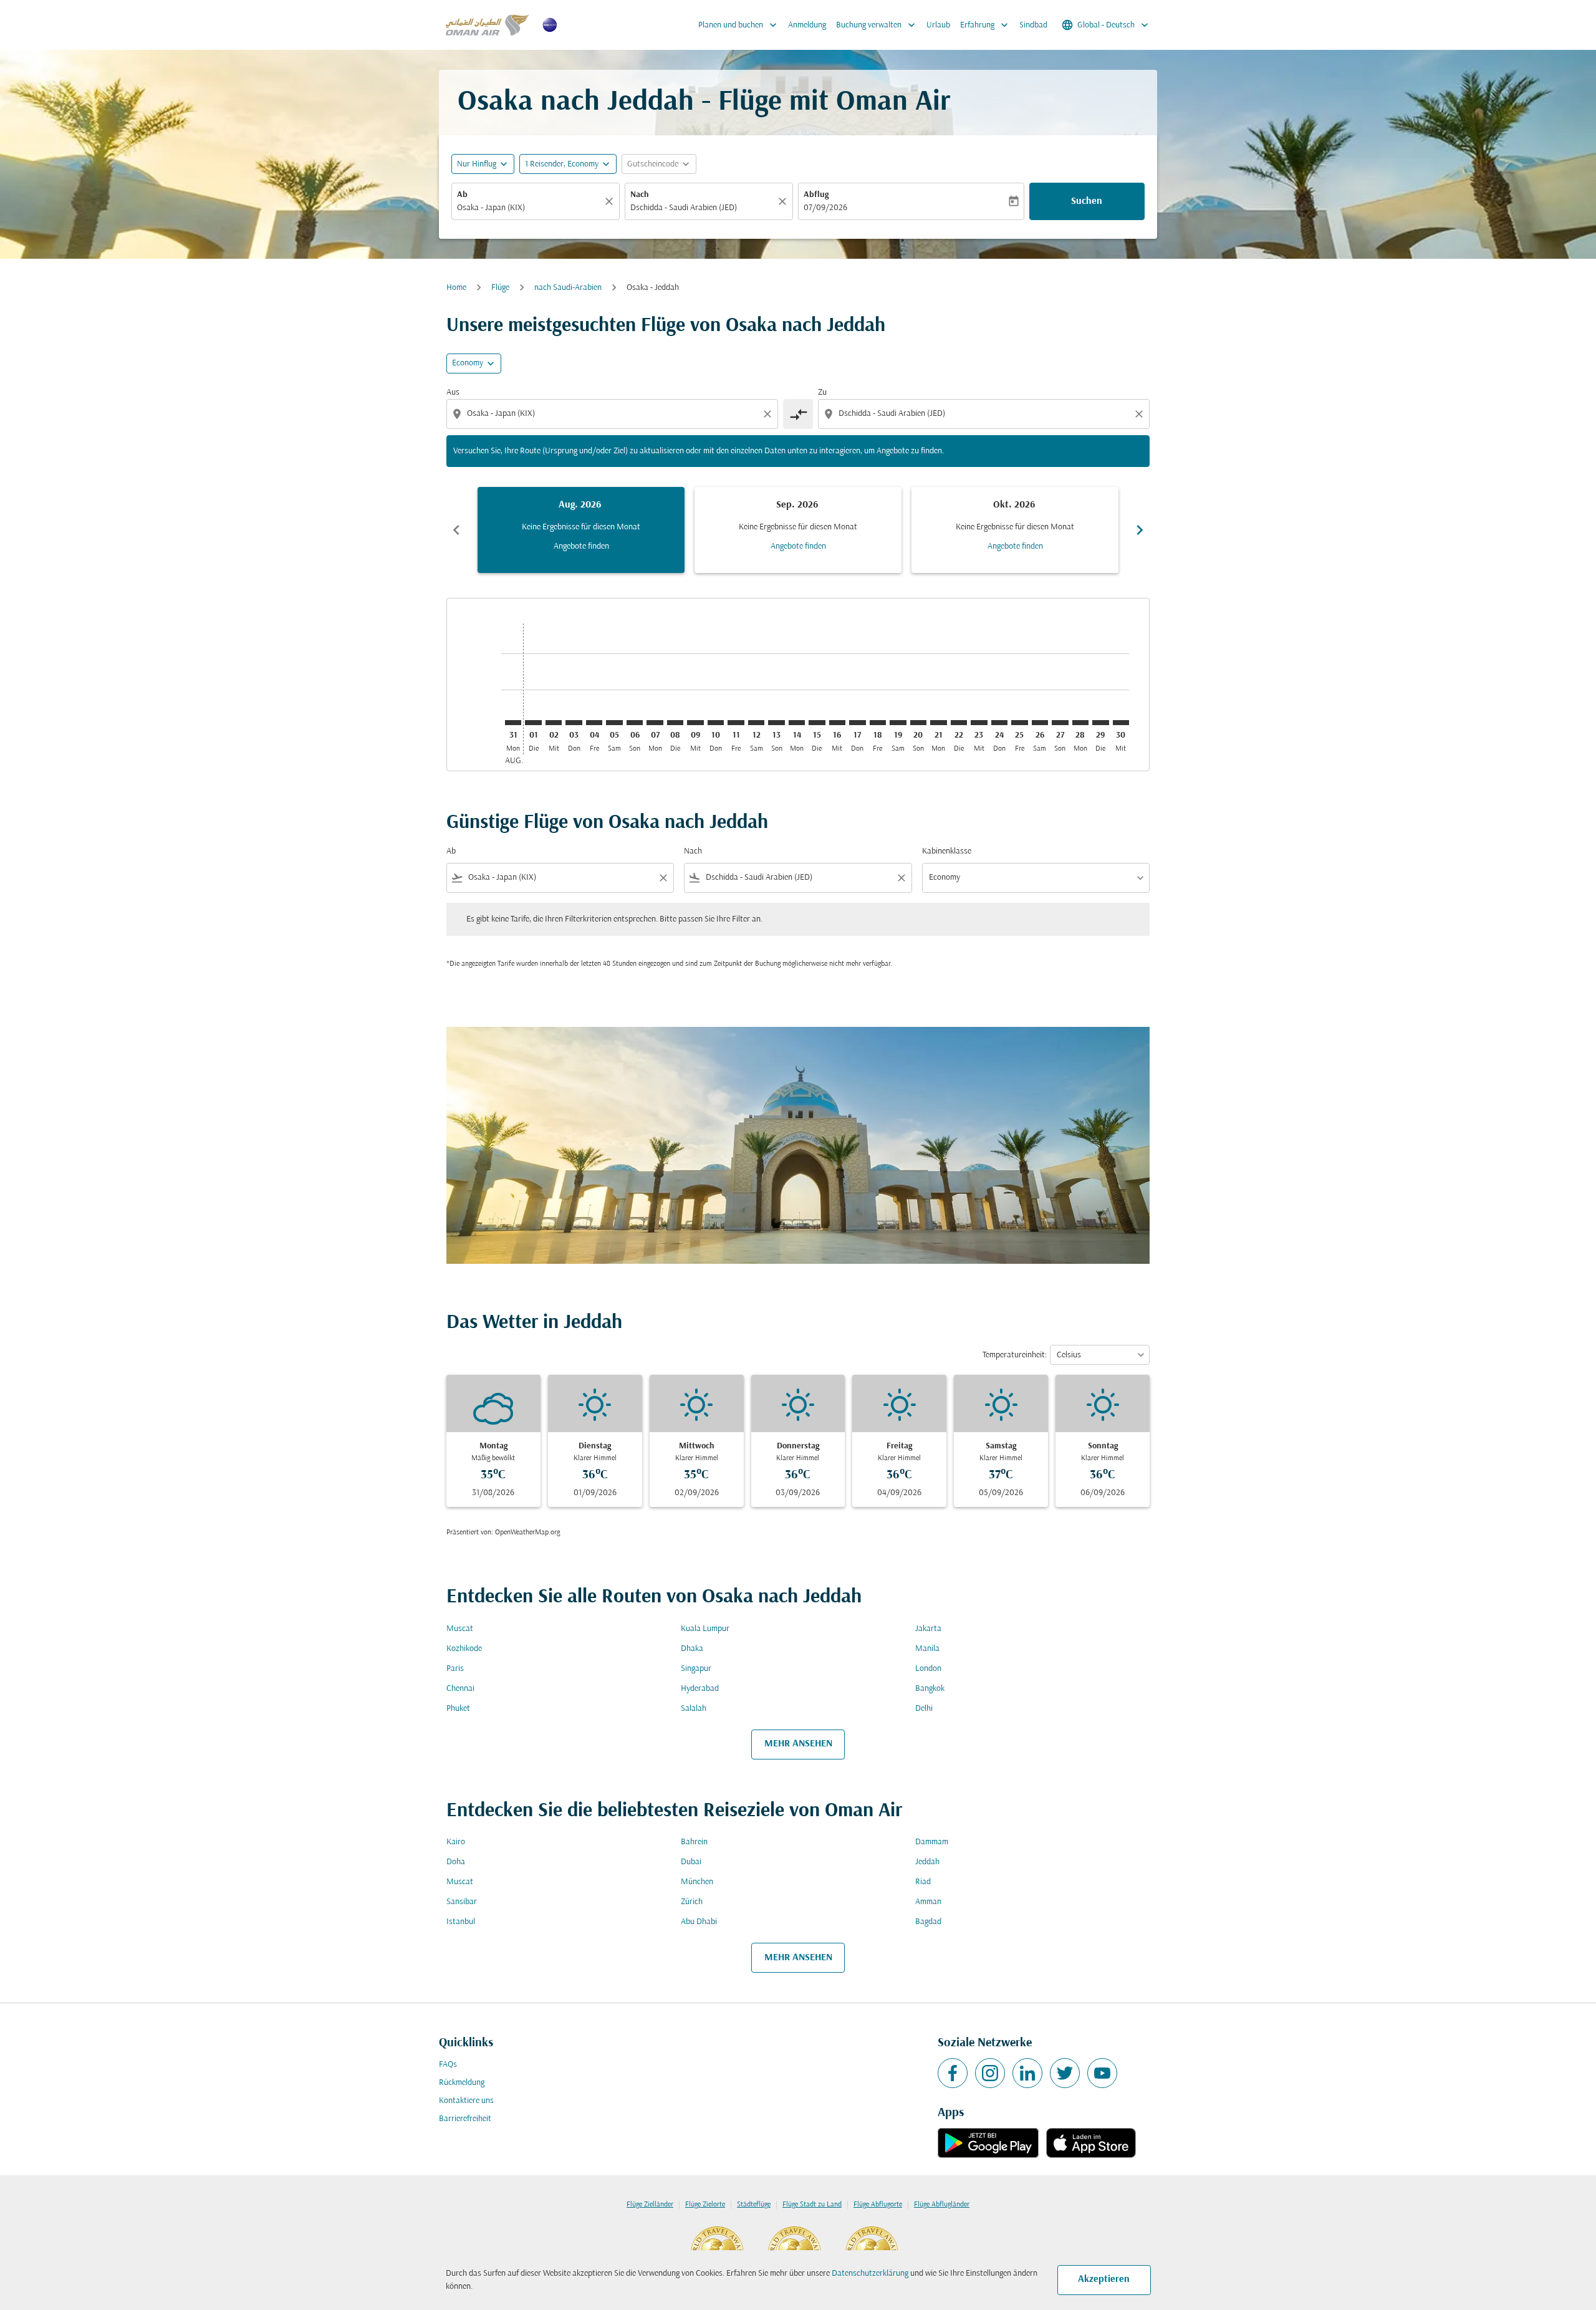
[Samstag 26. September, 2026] (1040, 723)
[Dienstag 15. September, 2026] (817, 723)
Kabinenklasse (947, 851)
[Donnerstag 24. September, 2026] (999, 723)
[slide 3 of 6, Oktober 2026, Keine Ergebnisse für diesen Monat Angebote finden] (1015, 530)
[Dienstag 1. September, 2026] (533, 723)
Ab (462, 195)
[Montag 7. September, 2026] (655, 723)
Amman (928, 1902)
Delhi (924, 1709)
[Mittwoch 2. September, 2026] (554, 723)
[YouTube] (1102, 2073)
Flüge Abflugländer (942, 2205)
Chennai (460, 1689)
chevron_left (456, 530)
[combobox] (529, 208)
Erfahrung (985, 25)
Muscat (460, 1629)
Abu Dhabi (699, 1922)
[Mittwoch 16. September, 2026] (837, 723)
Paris (455, 1669)
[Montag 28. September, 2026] (1080, 723)
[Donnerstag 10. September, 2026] (716, 723)
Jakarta (928, 1629)
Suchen (1087, 201)
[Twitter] (1065, 2073)
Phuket (458, 1709)
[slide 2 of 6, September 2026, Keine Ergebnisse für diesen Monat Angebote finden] (798, 530)
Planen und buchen (739, 25)
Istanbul (461, 1922)
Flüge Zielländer (650, 2205)
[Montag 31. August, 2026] (513, 723)
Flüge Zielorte (705, 2205)
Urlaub (938, 25)
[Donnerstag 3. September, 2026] (574, 723)
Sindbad (1033, 25)
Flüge (500, 288)
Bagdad (928, 1922)
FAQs (448, 2065)
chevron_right (1140, 530)
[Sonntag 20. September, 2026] (918, 723)
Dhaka (692, 1649)
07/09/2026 (825, 208)
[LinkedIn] (1027, 2073)
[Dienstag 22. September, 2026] (959, 723)
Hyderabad (700, 1689)
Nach (640, 195)
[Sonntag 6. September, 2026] (635, 723)
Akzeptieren (1104, 2279)
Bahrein (694, 1842)
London (928, 1669)
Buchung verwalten (877, 25)
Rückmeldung (462, 2083)
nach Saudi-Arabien (568, 288)
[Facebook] (953, 2073)
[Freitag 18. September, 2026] (878, 723)
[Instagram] (990, 2073)
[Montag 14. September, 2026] (797, 723)
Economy (468, 363)
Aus (453, 392)
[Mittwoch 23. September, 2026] (979, 723)
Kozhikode (464, 1649)
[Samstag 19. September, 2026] (898, 723)
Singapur (696, 1669)
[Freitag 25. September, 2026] (1019, 723)
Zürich (692, 1902)
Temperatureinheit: (1015, 1355)
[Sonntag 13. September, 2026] (776, 723)
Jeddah (927, 1862)
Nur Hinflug (477, 164)
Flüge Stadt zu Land (812, 2205)
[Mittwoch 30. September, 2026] (1121, 723)
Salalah (694, 1709)
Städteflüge (754, 2205)
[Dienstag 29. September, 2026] (1100, 723)
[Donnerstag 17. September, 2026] (857, 723)
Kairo (456, 1842)
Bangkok (930, 1689)
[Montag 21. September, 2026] (938, 723)
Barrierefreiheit (465, 2119)
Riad (923, 1882)
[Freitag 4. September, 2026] (594, 723)
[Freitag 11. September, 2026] (736, 723)
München (697, 1882)
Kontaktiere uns (466, 2101)
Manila (927, 1649)
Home (456, 288)
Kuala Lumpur (705, 1629)
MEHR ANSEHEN (798, 1744)
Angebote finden (581, 546)
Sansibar (462, 1902)
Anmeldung (807, 25)
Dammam (932, 1842)
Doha (456, 1862)
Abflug (816, 195)
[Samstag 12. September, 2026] (756, 723)
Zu (822, 392)
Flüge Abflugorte (878, 2205)
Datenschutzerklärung (870, 2274)
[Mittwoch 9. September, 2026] (695, 723)
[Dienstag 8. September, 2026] (675, 723)
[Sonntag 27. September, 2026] (1060, 723)
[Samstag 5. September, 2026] (614, 723)
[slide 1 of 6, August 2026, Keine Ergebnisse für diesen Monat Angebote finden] (581, 530)
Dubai (691, 1862)
